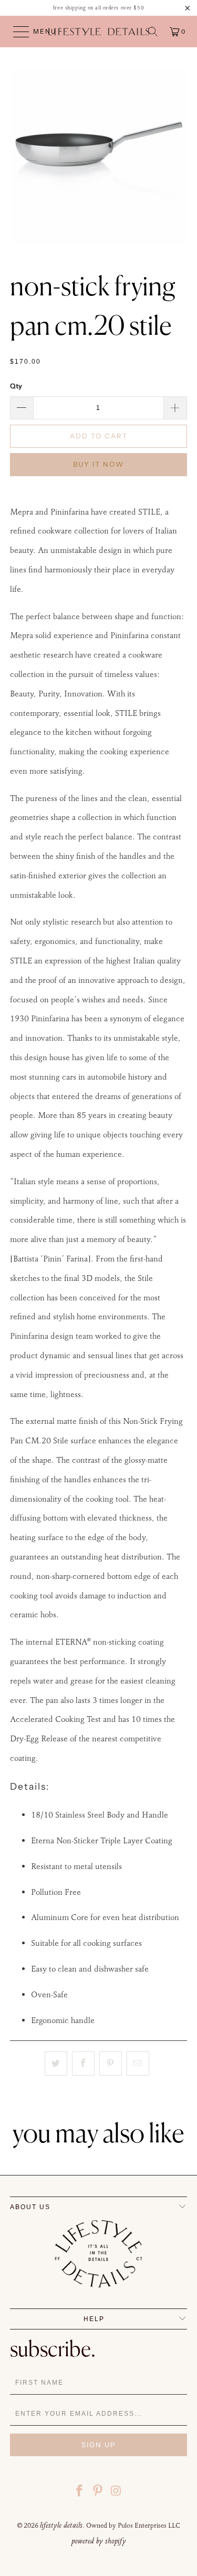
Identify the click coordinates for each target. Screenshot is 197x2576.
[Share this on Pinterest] (111, 2064)
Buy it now (98, 464)
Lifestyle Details (61, 2525)
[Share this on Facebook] (83, 2064)
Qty (16, 386)
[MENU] (16, 32)
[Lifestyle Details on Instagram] (116, 2492)
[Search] (153, 32)
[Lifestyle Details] (99, 32)
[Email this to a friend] (138, 2064)
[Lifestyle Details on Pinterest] (98, 2492)
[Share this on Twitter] (56, 2064)
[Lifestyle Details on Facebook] (80, 2492)
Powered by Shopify (99, 2541)
